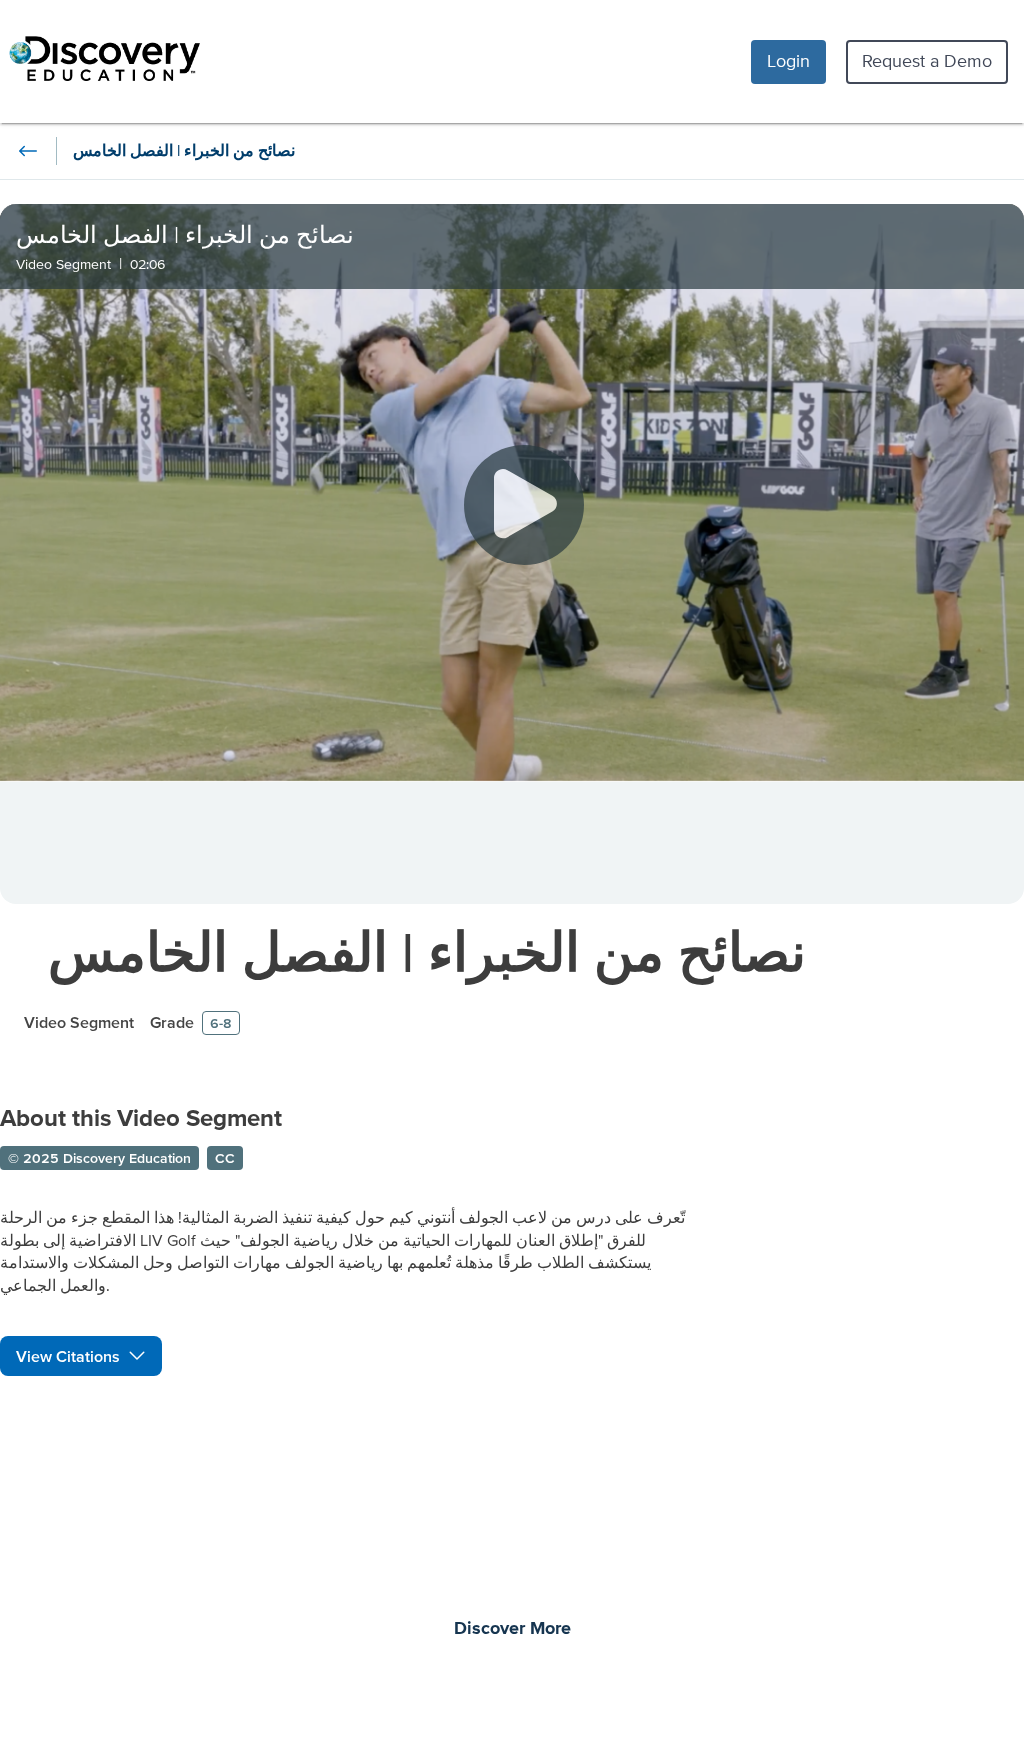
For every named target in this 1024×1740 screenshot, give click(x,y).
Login (788, 60)
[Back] (28, 151)
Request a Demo (927, 60)
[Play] (524, 505)
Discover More (512, 1629)
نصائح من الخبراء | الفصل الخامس (427, 951)
